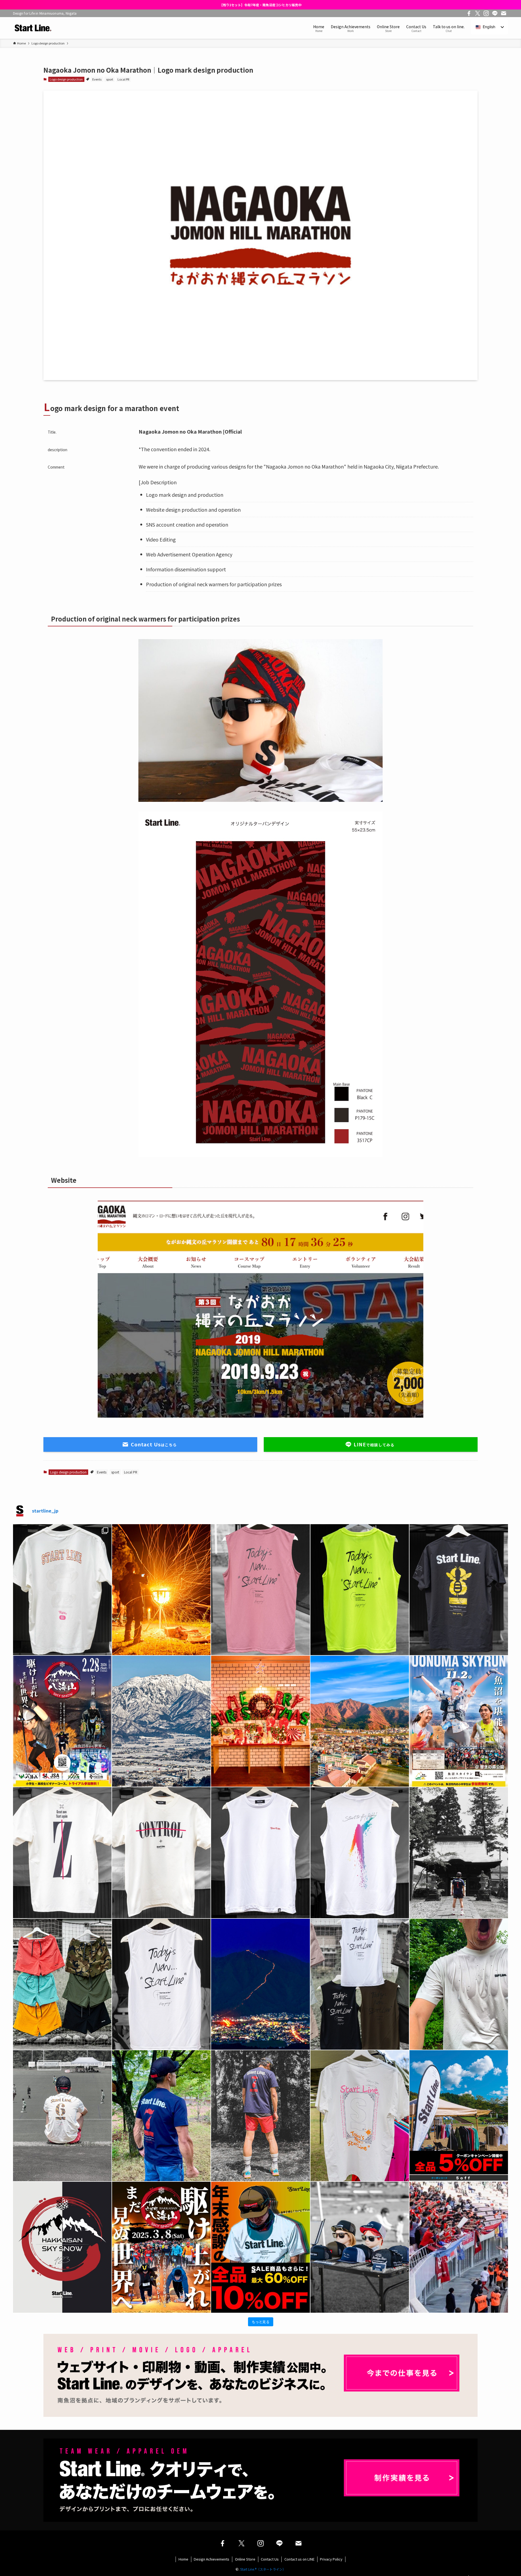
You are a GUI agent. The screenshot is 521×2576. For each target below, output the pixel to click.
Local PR (123, 79)
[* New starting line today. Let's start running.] (360, 2247)
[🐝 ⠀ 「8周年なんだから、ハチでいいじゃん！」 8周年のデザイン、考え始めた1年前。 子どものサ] (459, 1590)
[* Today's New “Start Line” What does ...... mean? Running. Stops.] (161, 1984)
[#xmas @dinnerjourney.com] (260, 1721)
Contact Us (270, 2559)
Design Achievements (212, 2559)
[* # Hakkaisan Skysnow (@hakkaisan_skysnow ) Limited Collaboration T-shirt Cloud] (62, 2247)
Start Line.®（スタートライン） (263, 2569)
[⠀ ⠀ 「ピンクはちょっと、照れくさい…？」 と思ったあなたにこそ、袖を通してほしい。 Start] (260, 1590)
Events (97, 79)
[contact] (504, 13)
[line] (495, 13)
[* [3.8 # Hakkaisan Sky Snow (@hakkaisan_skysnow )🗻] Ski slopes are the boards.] (161, 2247)
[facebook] (469, 13)
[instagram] (486, 13)
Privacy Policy (331, 2559)
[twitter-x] (478, 13)
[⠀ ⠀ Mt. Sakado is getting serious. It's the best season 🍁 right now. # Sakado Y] (360, 1721)
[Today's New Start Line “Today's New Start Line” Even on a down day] (360, 2116)
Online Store (245, 2559)
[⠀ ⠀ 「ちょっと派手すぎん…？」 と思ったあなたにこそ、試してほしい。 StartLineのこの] (360, 1590)
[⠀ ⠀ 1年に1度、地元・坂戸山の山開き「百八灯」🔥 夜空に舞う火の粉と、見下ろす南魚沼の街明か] (161, 1590)
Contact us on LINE (299, 2559)
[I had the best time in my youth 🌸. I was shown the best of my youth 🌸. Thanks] (459, 2247)
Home (183, 2559)
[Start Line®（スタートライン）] (33, 28)
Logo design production (66, 79)
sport (110, 79)
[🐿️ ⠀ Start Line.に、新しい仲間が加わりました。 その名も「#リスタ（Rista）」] (62, 1590)
